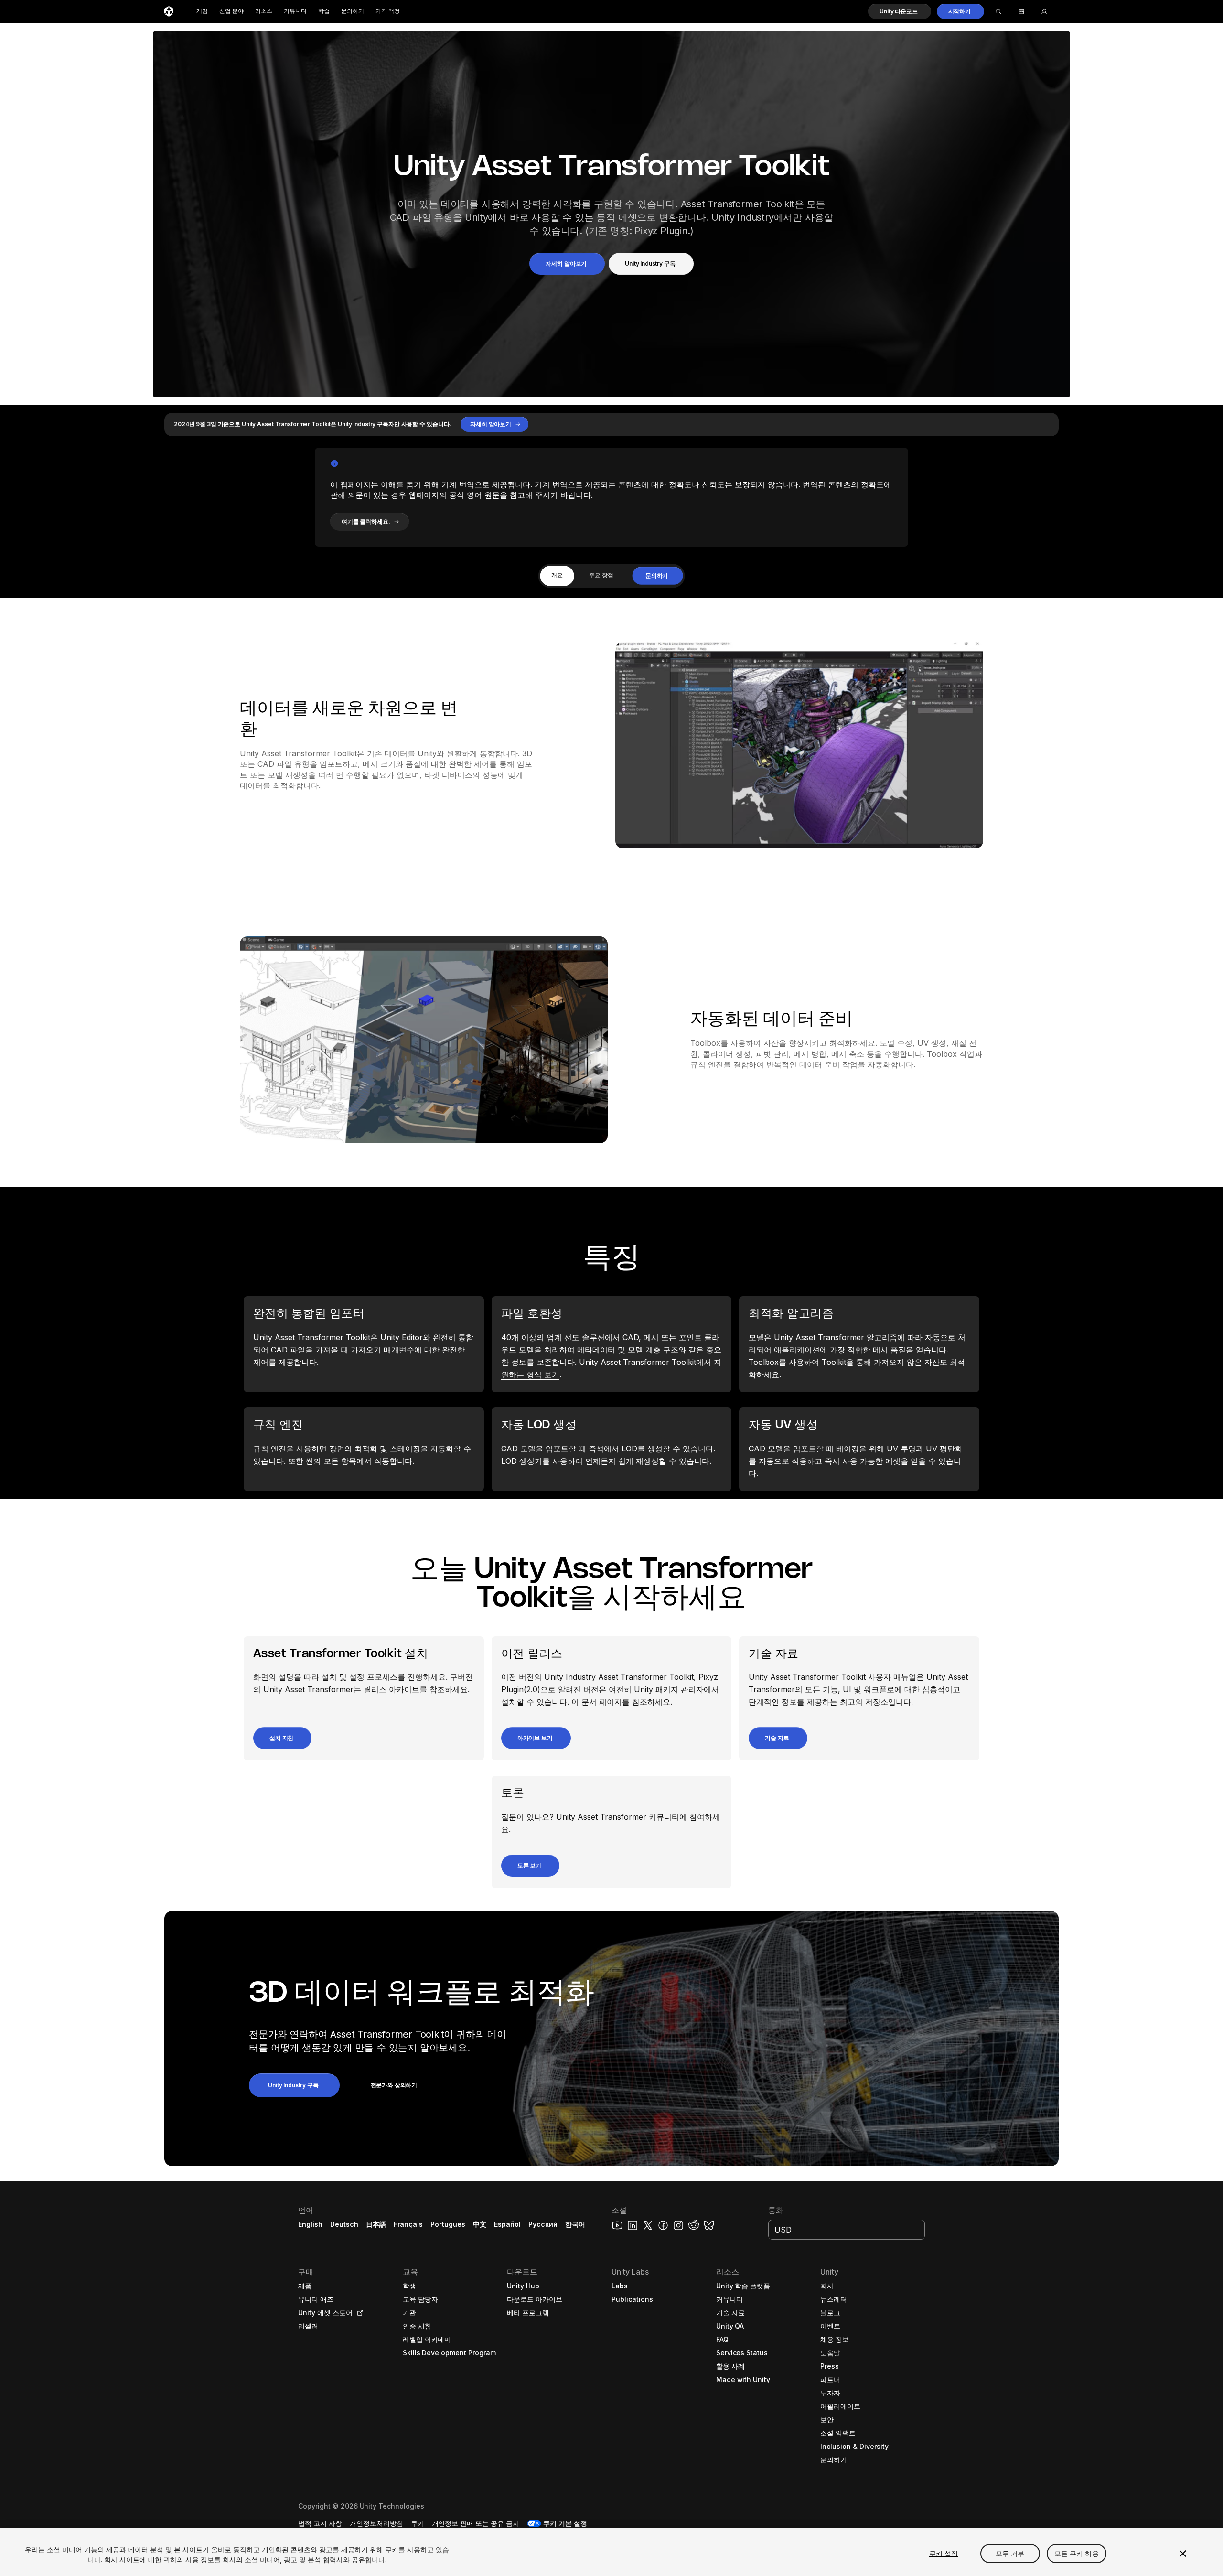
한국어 (575, 2224)
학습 (324, 11)
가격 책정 (388, 11)
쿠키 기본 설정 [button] (565, 2523)
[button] (899, 11)
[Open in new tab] (358, 2313)
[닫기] (1183, 2554)
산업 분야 (231, 11)
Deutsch (344, 2224)
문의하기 (353, 11)
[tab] (557, 576)
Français (408, 2224)
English (310, 2224)
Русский (543, 2224)
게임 (202, 11)
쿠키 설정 (944, 2553)
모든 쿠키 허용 (1077, 2553)
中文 (480, 2224)
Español (507, 2224)
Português (448, 2224)
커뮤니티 (295, 11)
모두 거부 (1010, 2553)
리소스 (264, 11)
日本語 (376, 2224)
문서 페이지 (602, 1702)
